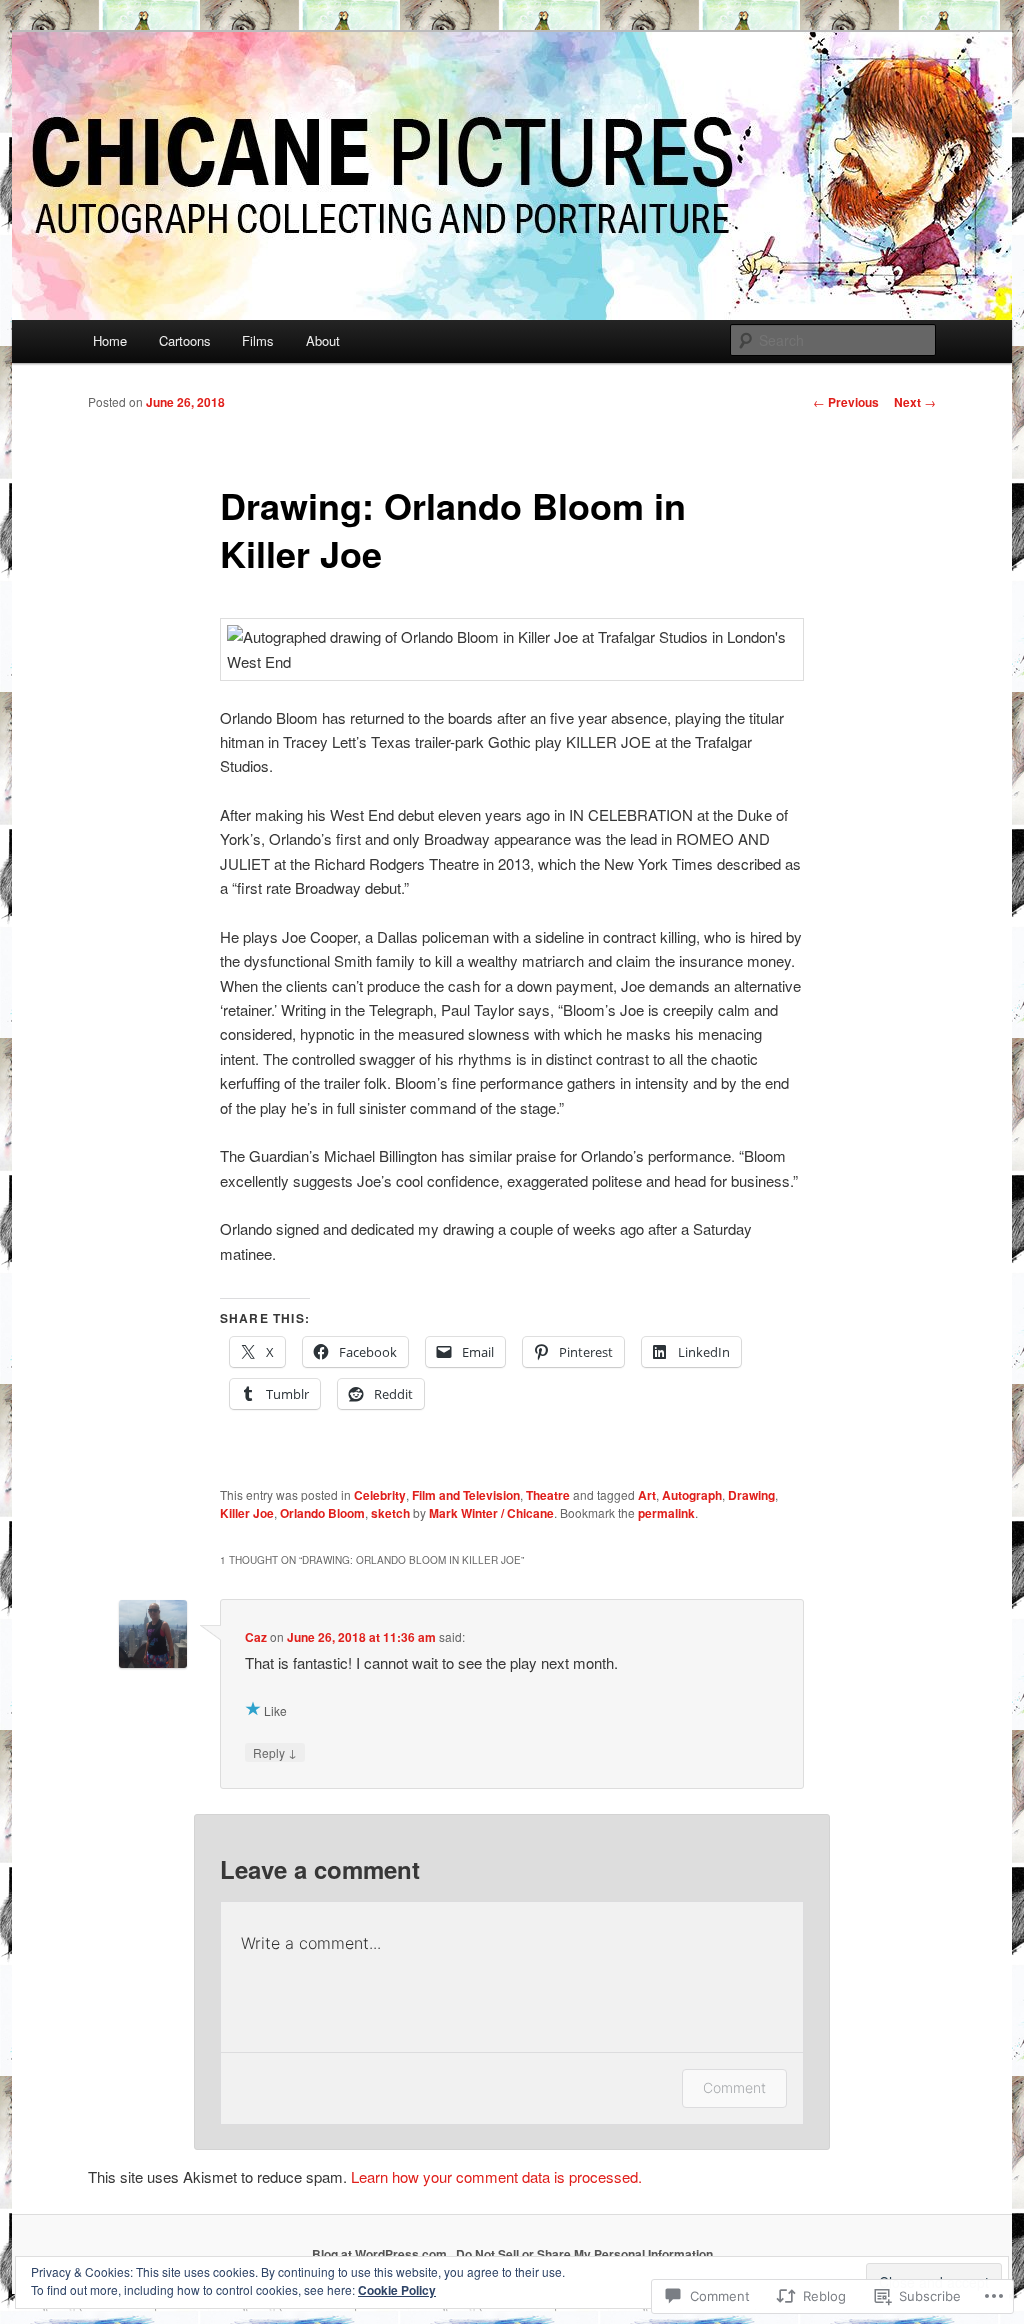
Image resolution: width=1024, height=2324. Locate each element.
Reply (275, 1752)
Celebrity (380, 1495)
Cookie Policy (397, 2290)
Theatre (548, 1495)
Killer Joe (247, 1513)
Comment (734, 2087)
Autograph (692, 1495)
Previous (846, 402)
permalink (666, 1513)
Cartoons (185, 340)
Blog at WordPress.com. (381, 2254)
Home (110, 340)
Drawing (751, 1495)
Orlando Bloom (322, 1513)
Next (915, 402)
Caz (256, 1637)
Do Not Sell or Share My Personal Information (584, 2254)
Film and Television (466, 1495)
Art (647, 1495)
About (323, 340)
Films (258, 340)
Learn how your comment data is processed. (496, 2176)
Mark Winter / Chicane (491, 1513)
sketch (390, 1513)
